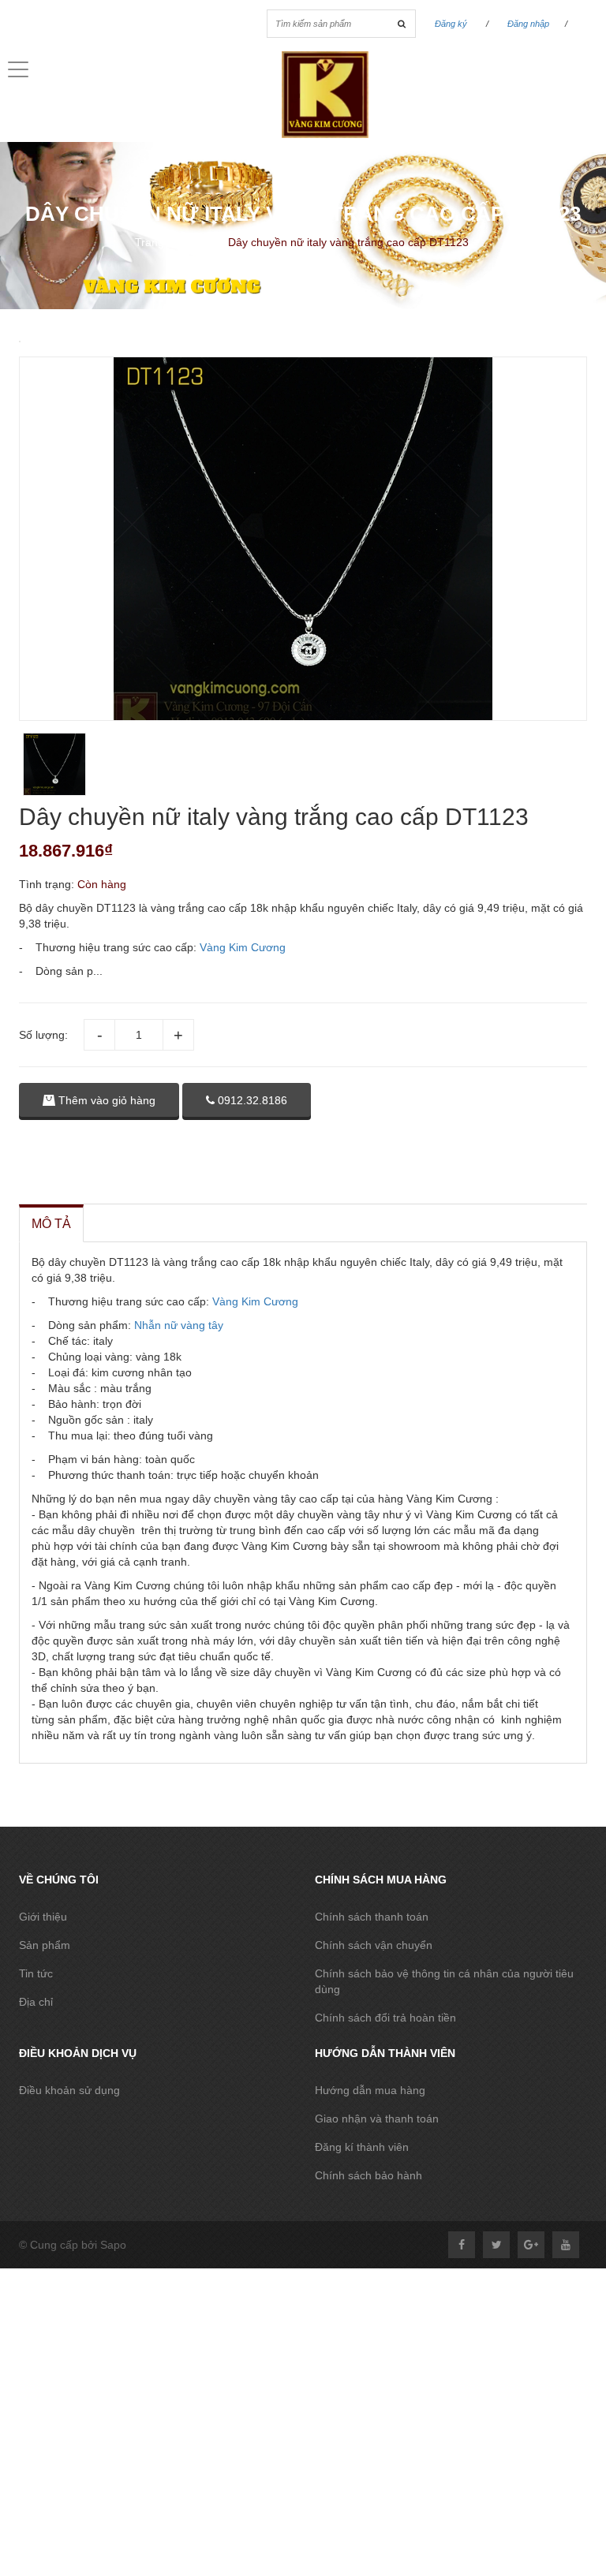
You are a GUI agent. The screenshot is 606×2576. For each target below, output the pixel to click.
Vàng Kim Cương (243, 947)
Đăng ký (451, 24)
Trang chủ (160, 242)
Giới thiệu (43, 1917)
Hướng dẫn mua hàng (370, 2090)
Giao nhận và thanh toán (377, 2119)
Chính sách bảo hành (368, 2175)
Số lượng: (43, 1035)
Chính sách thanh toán (372, 1917)
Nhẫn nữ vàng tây (179, 1325)
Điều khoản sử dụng (69, 2090)
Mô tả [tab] (51, 1224)
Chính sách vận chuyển (374, 1945)
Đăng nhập (528, 24)
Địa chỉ (36, 2002)
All (209, 242)
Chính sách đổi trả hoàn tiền (385, 2018)
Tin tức (36, 1973)
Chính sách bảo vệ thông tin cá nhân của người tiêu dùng (444, 1981)
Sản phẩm (45, 1945)
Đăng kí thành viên (362, 2147)
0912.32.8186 (251, 1100)
